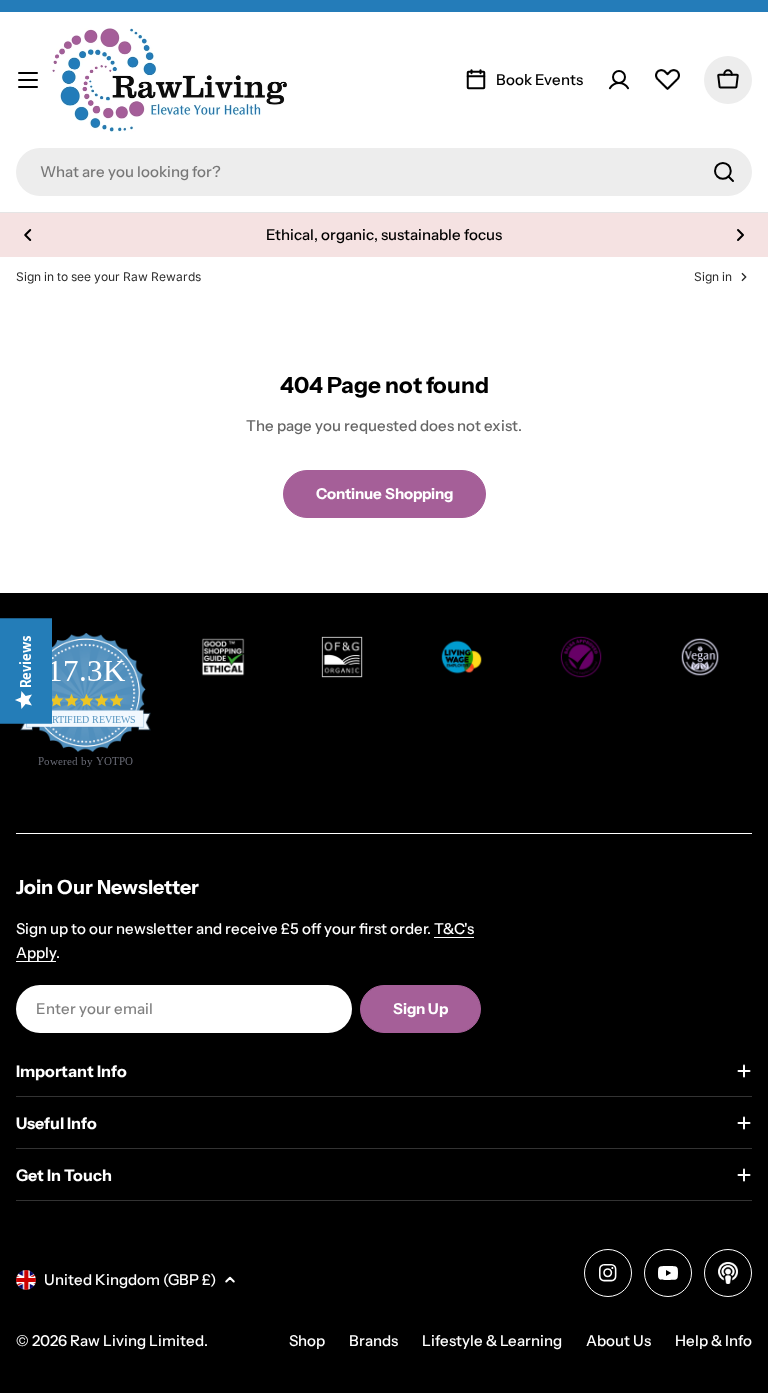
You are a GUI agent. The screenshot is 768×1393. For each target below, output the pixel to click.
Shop (307, 1340)
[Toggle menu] (28, 80)
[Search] (724, 172)
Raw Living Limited (137, 1340)
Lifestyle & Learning (492, 1340)
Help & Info (713, 1340)
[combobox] (384, 172)
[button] (28, 235)
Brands (373, 1340)
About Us (618, 1340)
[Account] (619, 80)
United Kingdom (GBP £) (130, 1279)
